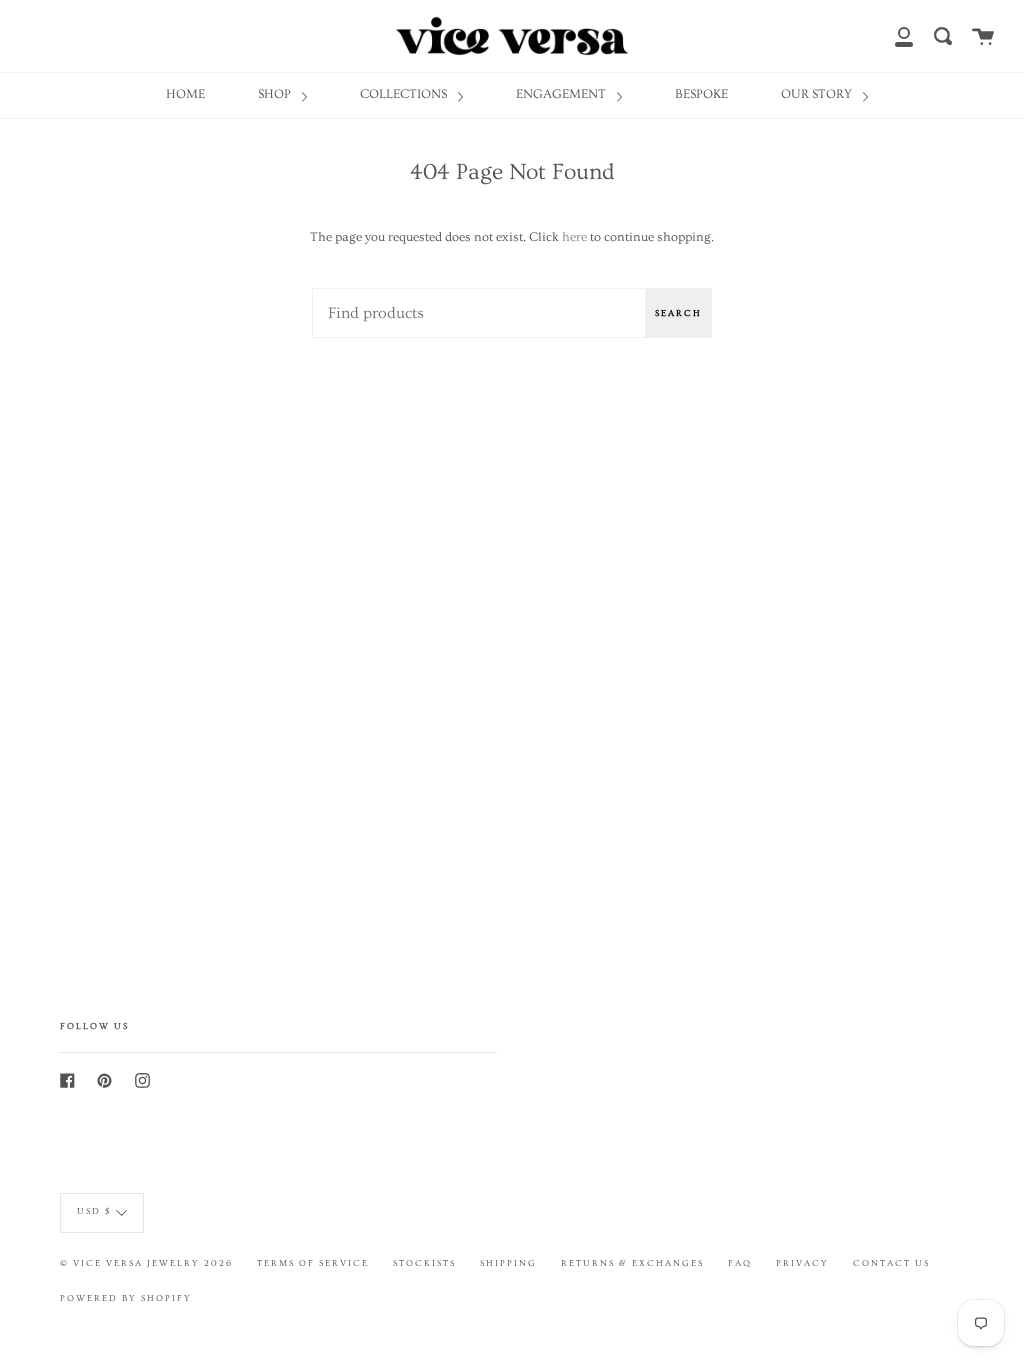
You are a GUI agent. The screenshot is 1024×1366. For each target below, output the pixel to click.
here (574, 237)
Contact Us (891, 1263)
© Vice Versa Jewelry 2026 (146, 1263)
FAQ (740, 1263)
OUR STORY (818, 94)
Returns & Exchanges (632, 1263)
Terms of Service (313, 1263)
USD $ (94, 1210)
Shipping (508, 1263)
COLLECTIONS (405, 94)
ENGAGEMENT (562, 94)
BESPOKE (701, 94)
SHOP (276, 94)
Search (678, 313)
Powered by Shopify (126, 1298)
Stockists (424, 1263)
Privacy (802, 1263)
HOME (185, 94)
